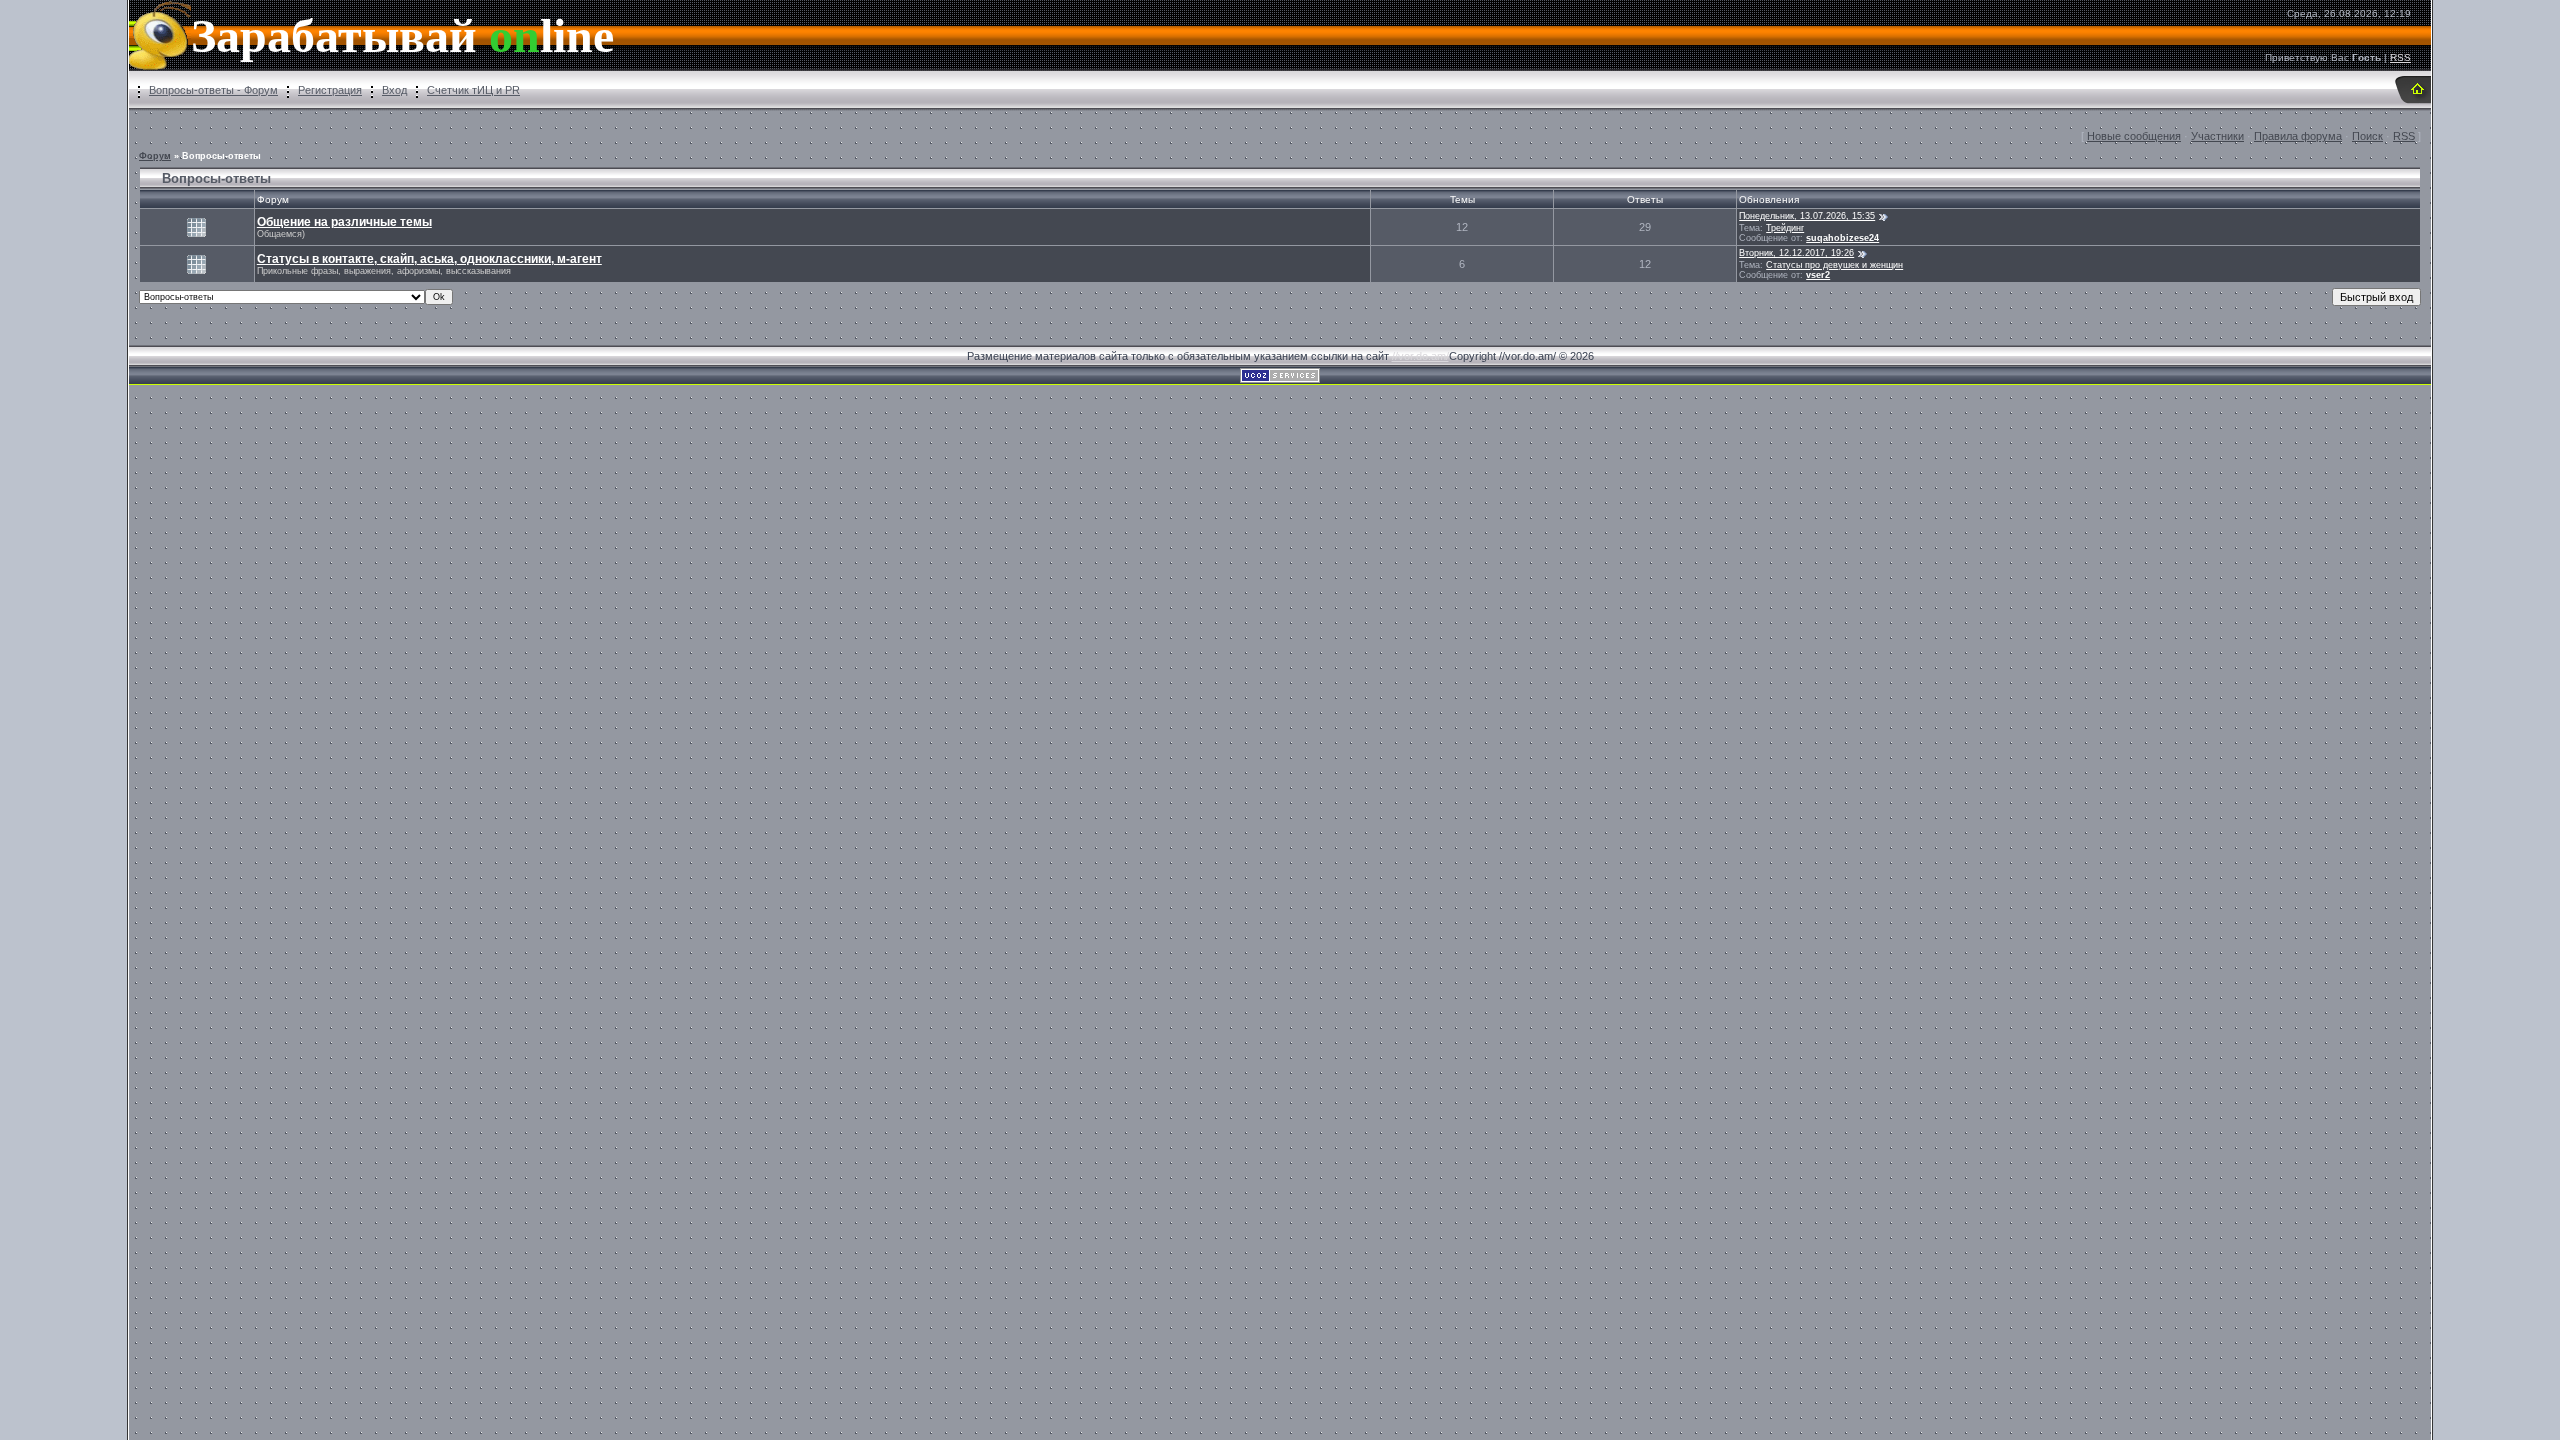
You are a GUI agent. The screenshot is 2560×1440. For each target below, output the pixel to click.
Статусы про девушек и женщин (1834, 265)
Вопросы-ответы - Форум (213, 90)
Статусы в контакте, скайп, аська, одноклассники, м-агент (429, 259)
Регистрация (330, 90)
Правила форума (2298, 136)
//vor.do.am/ (1420, 356)
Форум (155, 156)
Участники (2217, 136)
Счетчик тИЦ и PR (473, 90)
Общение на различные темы (344, 222)
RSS (2400, 57)
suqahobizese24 (1842, 238)
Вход (394, 90)
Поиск (2367, 136)
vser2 (1818, 275)
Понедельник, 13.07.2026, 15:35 (1807, 216)
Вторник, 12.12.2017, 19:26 (1796, 253)
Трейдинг (1785, 228)
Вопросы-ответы (221, 156)
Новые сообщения (2134, 136)
